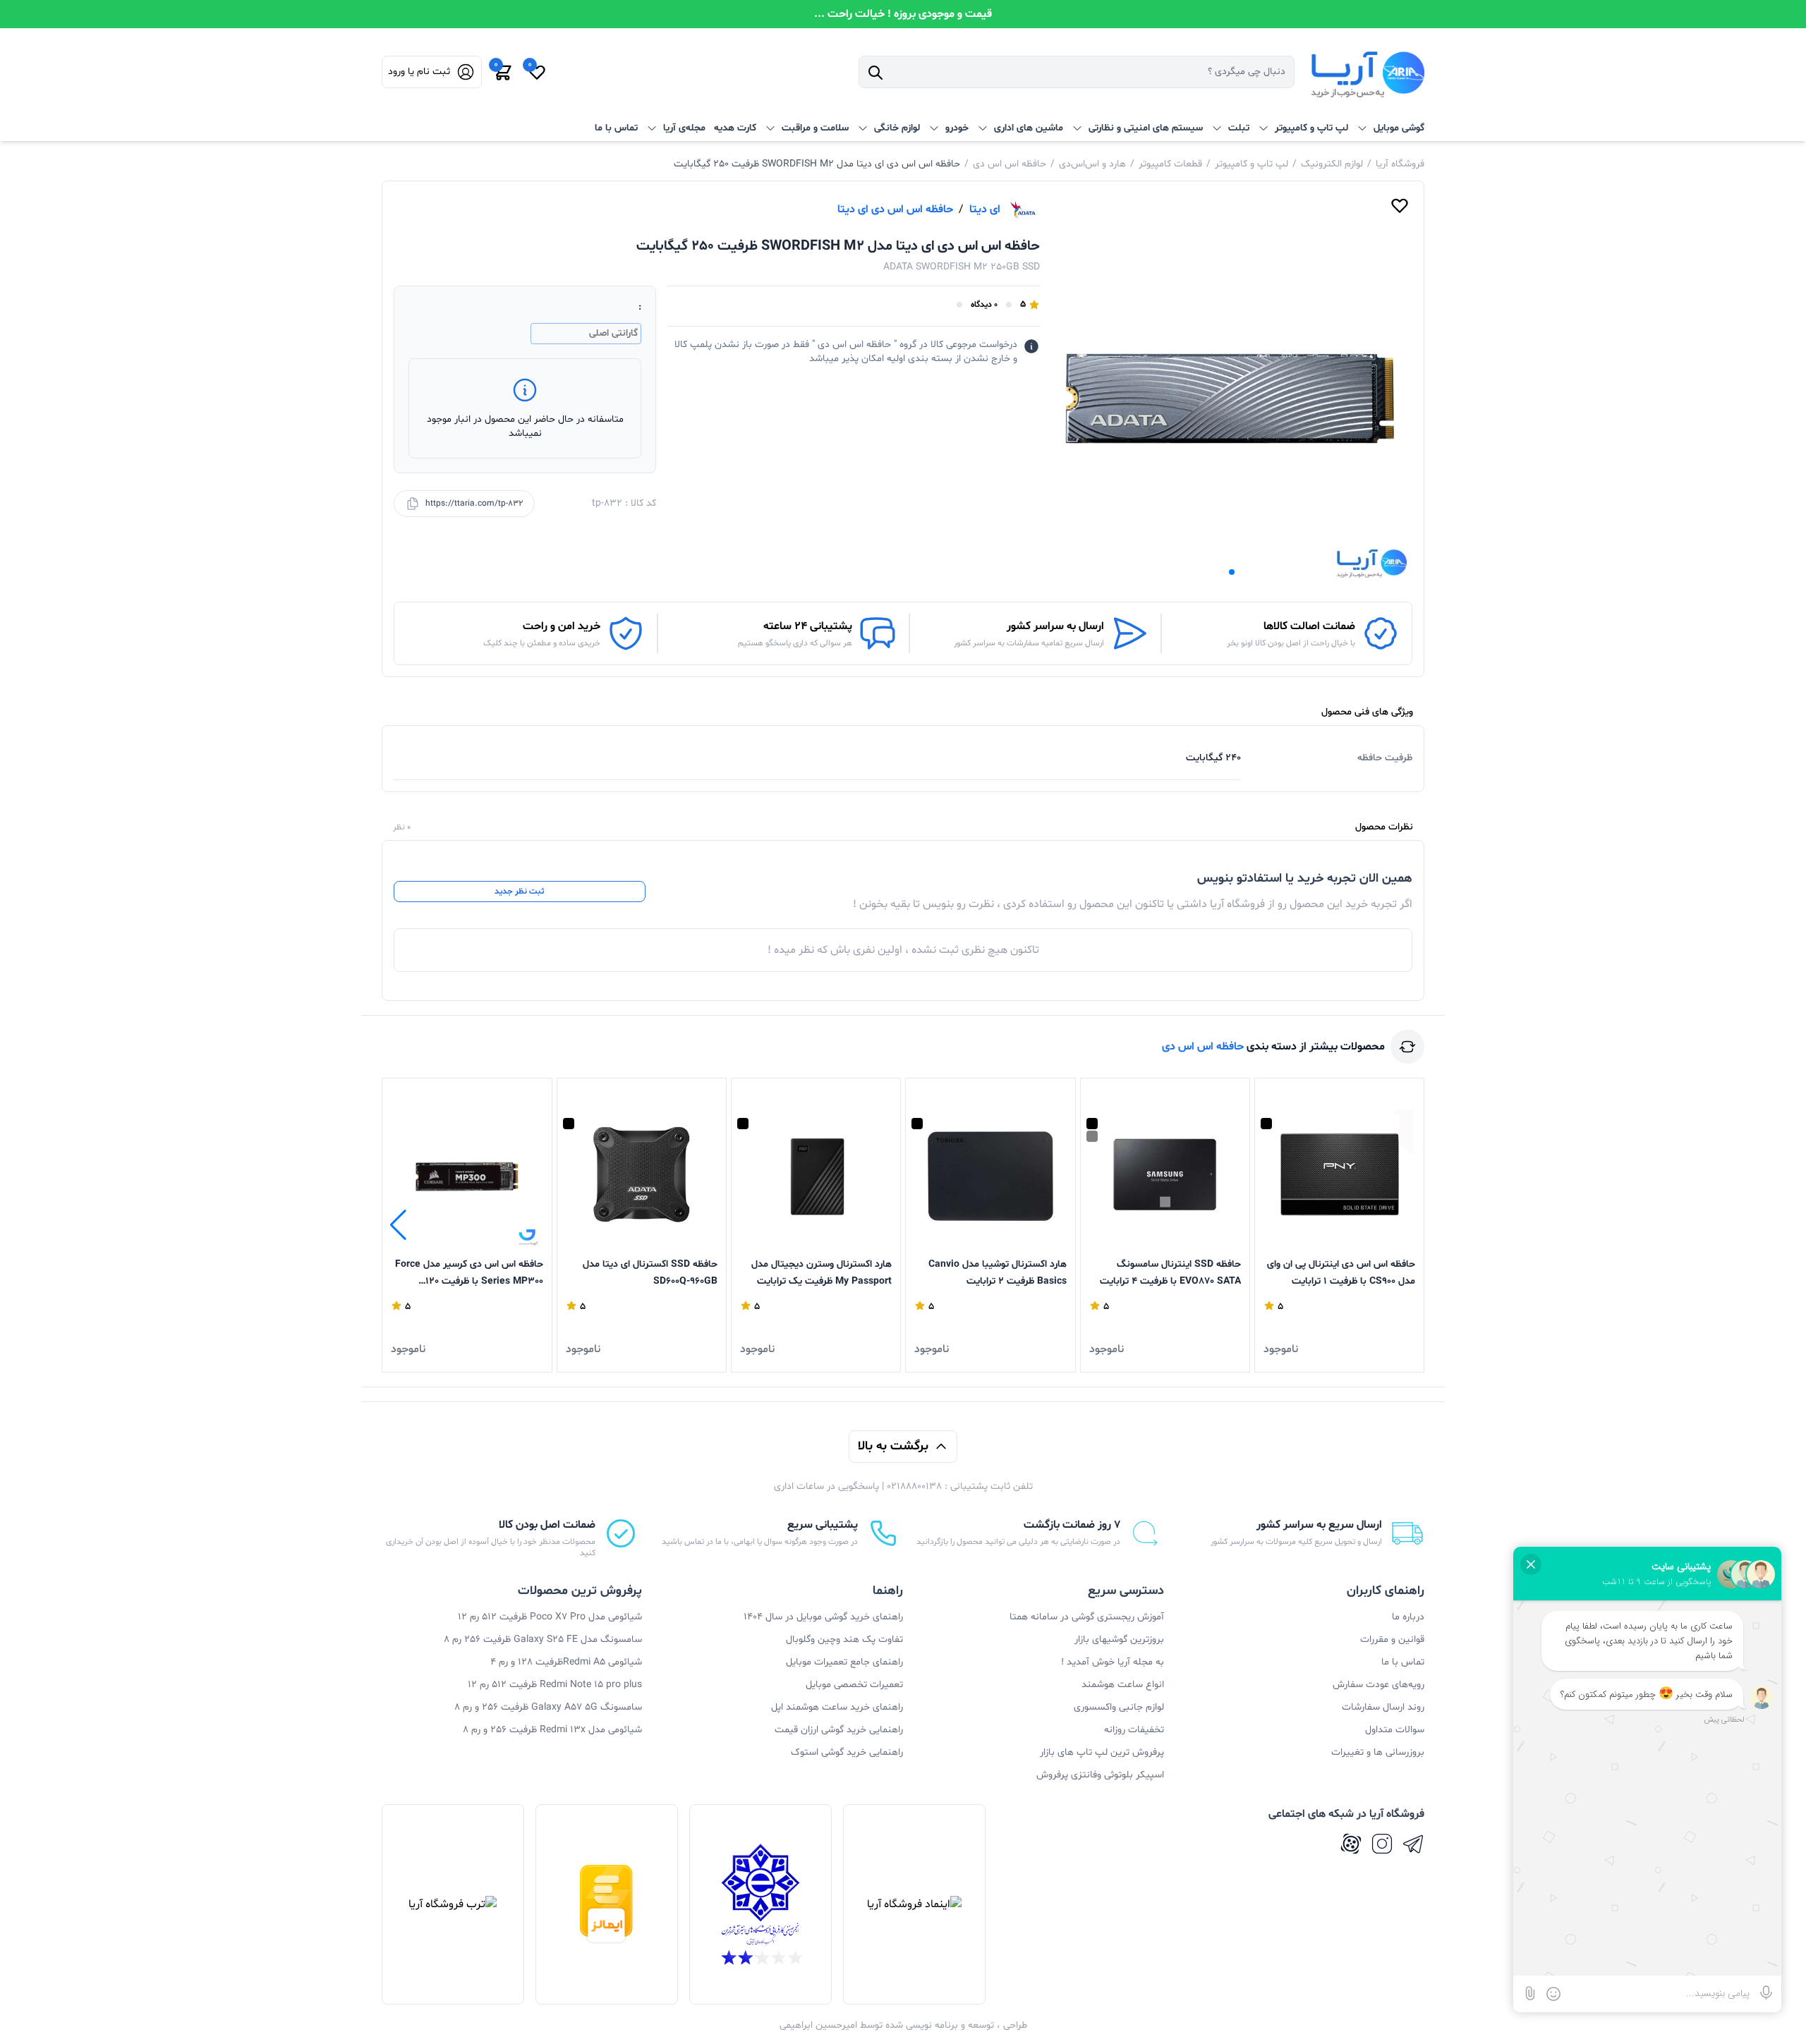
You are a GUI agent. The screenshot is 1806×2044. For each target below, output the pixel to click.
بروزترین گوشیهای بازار (1119, 1640)
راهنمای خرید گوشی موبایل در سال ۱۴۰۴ (823, 1617)
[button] (1232, 572)
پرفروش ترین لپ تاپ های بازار (1102, 1752)
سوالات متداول (1395, 1730)
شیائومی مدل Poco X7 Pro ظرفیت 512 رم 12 (550, 1617)
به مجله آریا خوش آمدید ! (1113, 1662)
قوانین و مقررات (1392, 1640)
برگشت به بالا (893, 1446)
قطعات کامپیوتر (1170, 164)
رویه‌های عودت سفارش (1378, 1685)
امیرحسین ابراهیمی (818, 2025)
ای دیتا (985, 209)
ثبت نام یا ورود (419, 72)
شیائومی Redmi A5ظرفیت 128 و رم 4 (566, 1662)
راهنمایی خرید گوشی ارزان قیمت (839, 1730)
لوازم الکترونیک (1332, 164)
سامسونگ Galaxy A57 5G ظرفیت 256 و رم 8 (548, 1707)
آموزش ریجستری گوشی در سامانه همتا (1087, 1617)
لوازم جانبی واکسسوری (1119, 1707)
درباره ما (1408, 1617)
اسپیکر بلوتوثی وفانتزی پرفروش (1100, 1775)
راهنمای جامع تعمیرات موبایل (844, 1662)
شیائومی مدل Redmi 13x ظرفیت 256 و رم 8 (552, 1730)
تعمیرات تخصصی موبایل (854, 1685)
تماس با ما (616, 128)
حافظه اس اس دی (1010, 164)
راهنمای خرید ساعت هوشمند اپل (837, 1707)
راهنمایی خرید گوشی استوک (847, 1752)
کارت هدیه (735, 128)
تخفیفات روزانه (1134, 1730)
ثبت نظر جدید (519, 892)
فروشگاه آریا (1400, 164)
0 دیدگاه (984, 305)
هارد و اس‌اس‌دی (1092, 164)
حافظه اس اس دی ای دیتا (895, 209)
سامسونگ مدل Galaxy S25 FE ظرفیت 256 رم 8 (543, 1640)
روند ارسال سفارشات (1383, 1707)
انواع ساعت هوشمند (1123, 1685)
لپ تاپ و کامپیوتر (1252, 164)
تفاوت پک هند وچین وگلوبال (844, 1640)
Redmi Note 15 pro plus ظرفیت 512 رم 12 (555, 1685)
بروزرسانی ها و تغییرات (1378, 1752)
